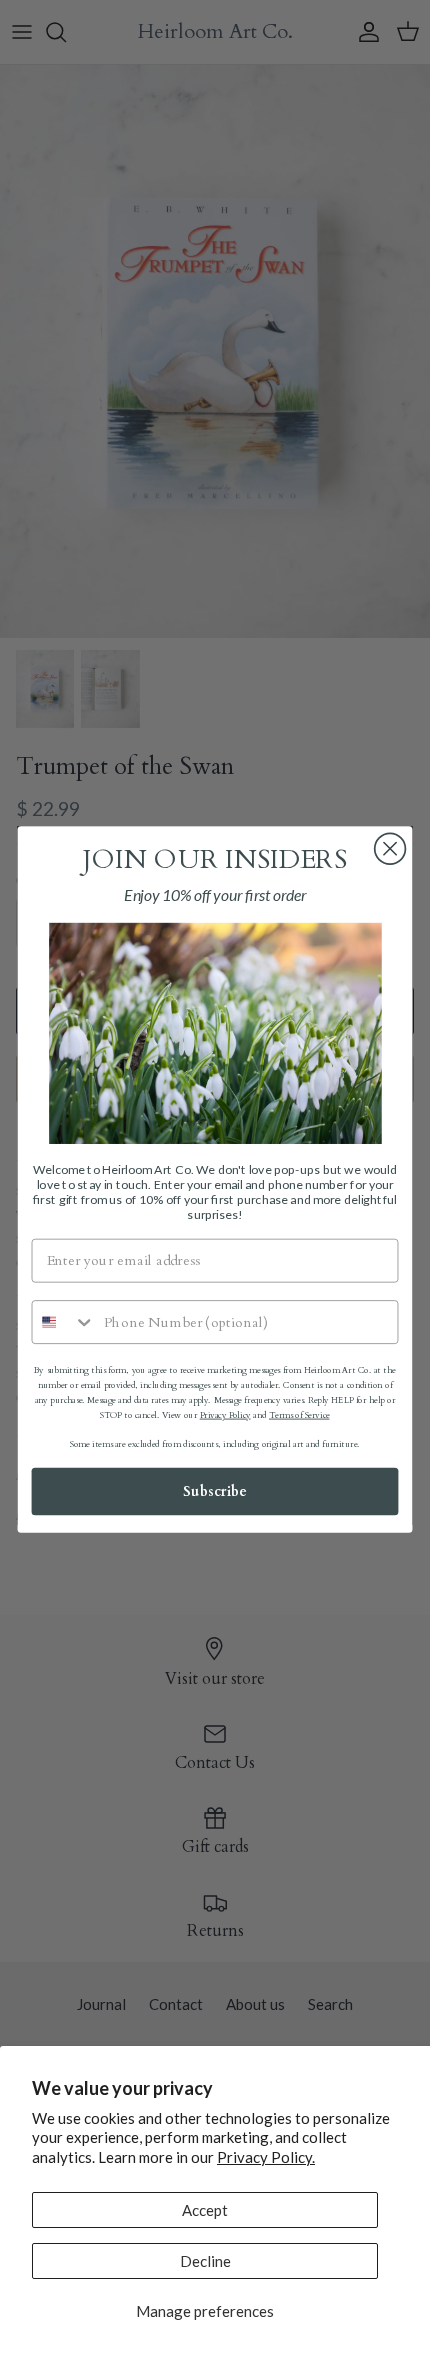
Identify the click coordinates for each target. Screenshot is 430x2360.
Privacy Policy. (266, 2157)
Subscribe (215, 1491)
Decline (205, 2261)
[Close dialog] (390, 849)
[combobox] (63, 1323)
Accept (205, 2210)
